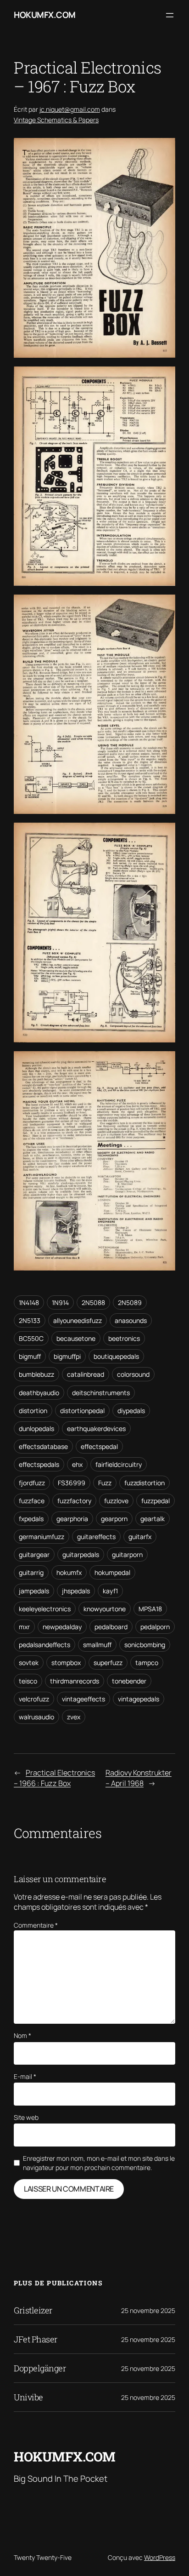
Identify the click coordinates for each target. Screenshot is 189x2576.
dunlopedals (36, 1428)
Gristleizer (33, 2310)
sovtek (29, 1663)
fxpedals (31, 1519)
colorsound (133, 1374)
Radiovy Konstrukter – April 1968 (139, 1778)
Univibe (28, 2397)
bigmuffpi (67, 1356)
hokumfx (69, 1572)
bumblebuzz (36, 1374)
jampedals (34, 1591)
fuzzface (32, 1501)
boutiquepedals (116, 1356)
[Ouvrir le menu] (170, 15)
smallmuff (97, 1645)
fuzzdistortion (145, 1483)
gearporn (114, 1519)
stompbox (66, 1663)
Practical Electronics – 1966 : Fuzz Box (54, 1778)
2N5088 (93, 1302)
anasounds (131, 1320)
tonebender (129, 1681)
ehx (77, 1464)
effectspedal (99, 1446)
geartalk (153, 1519)
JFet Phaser (36, 2339)
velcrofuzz (34, 1699)
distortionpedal (82, 1411)
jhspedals (76, 1591)
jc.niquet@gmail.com (70, 109)
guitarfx (140, 1537)
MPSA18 (150, 1609)
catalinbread (86, 1374)
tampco (147, 1663)
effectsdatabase (43, 1446)
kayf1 (110, 1591)
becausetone (76, 1338)
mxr (24, 1627)
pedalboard (111, 1627)
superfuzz (108, 1663)
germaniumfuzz (42, 1537)
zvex (74, 1717)
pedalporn (155, 1627)
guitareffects (96, 1537)
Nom (22, 2035)
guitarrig (31, 1572)
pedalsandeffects (44, 1645)
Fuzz (105, 1483)
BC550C (31, 1338)
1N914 (60, 1302)
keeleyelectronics (45, 1609)
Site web (26, 2117)
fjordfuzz (32, 1483)
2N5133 (30, 1320)
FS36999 (72, 1483)
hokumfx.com (45, 15)
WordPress (160, 2557)
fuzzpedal (156, 1501)
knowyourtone (105, 1609)
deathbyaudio (39, 1393)
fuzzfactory (74, 1501)
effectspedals (39, 1464)
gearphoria (72, 1519)
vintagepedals (139, 1699)
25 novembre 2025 (148, 2310)
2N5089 (130, 1302)
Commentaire (36, 1925)
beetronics (124, 1338)
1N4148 (29, 1302)
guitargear (34, 1554)
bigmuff (30, 1356)
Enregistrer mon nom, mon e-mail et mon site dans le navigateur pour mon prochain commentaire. (99, 2163)
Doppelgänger (40, 2368)
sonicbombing (145, 1645)
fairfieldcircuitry (119, 1464)
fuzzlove (116, 1501)
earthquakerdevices (96, 1428)
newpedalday (62, 1627)
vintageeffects (83, 1699)
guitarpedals (81, 1554)
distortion (33, 1411)
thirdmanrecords (75, 1681)
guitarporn (127, 1554)
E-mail (25, 2076)
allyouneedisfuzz (78, 1320)
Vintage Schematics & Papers (56, 120)
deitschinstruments (101, 1393)
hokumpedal (112, 1572)
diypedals (131, 1411)
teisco (28, 1681)
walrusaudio (36, 1717)
